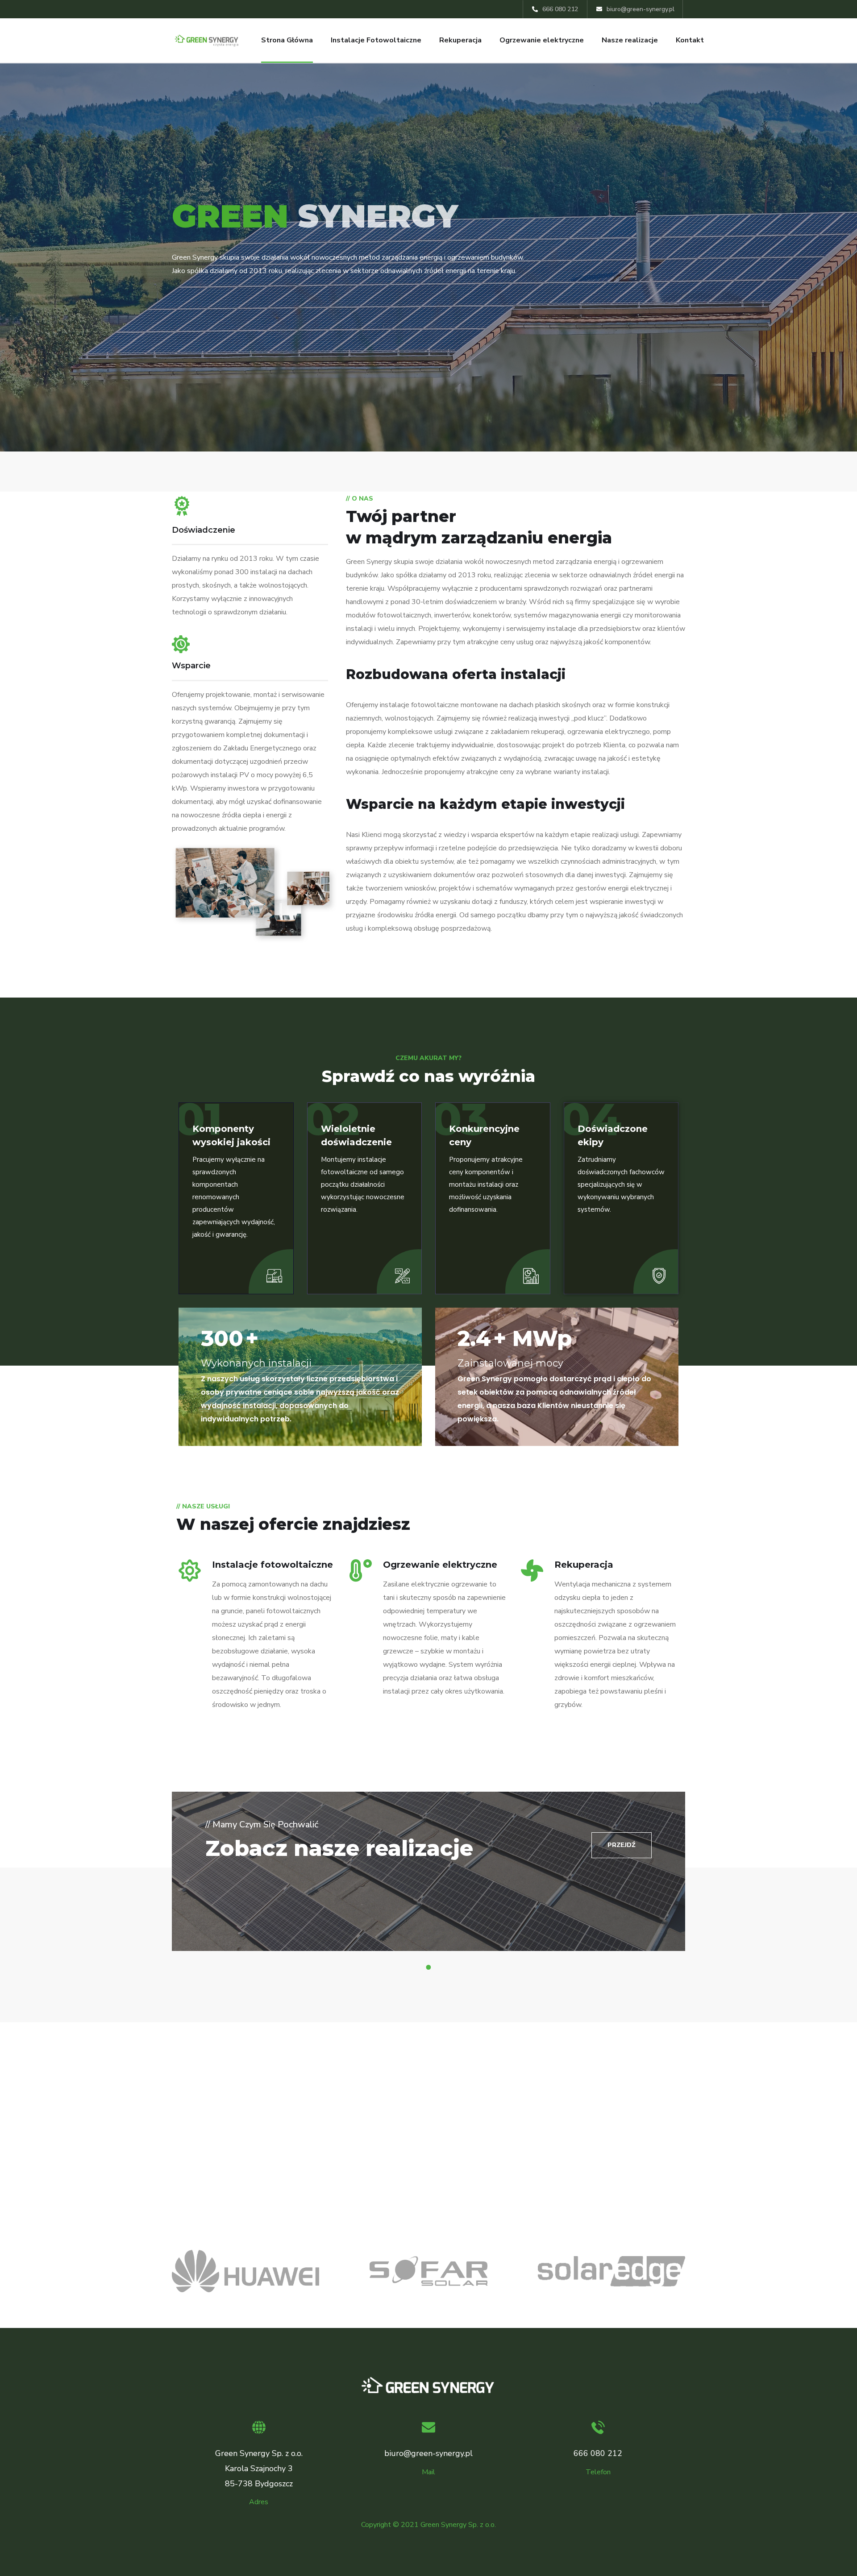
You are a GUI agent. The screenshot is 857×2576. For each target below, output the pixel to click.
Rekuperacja (460, 40)
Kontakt (690, 40)
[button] (622, 1845)
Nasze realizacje (630, 40)
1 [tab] (430, 1967)
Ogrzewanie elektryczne (542, 40)
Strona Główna (287, 40)
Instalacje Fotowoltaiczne (376, 40)
